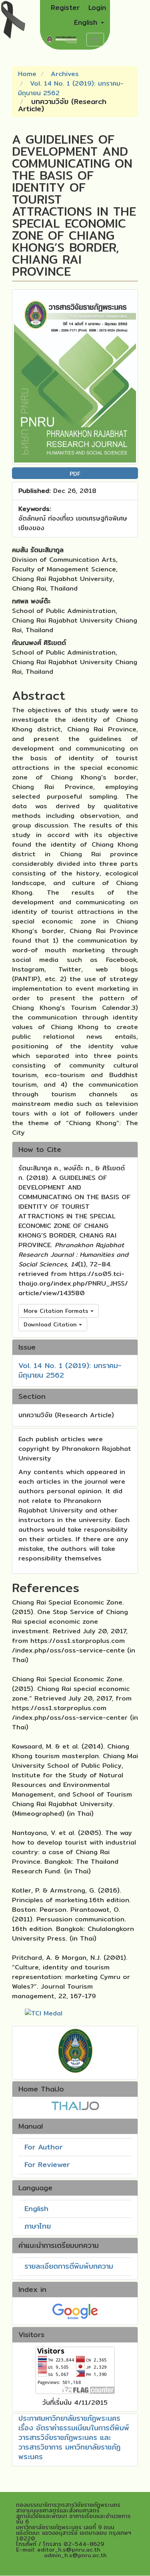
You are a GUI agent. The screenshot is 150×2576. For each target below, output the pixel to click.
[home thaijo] (75, 2105)
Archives (65, 74)
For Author (43, 2147)
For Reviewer (47, 2164)
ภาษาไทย (38, 2226)
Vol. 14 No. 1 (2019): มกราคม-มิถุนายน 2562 (71, 88)
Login (97, 7)
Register (65, 7)
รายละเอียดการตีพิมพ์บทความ (69, 2266)
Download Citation (51, 1324)
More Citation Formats (57, 1311)
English (36, 2208)
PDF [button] (75, 474)
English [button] (87, 22)
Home (27, 74)
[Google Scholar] (75, 2311)
